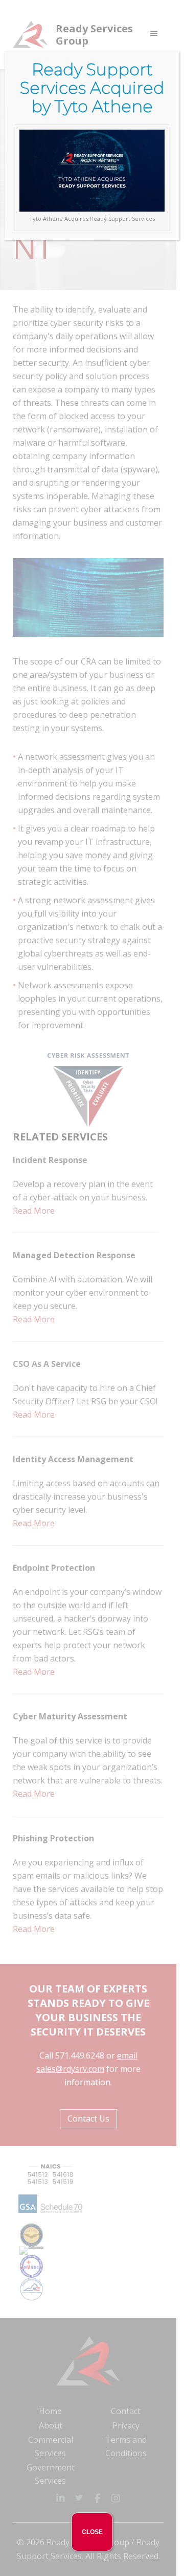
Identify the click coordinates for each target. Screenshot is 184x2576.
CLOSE (92, 2532)
